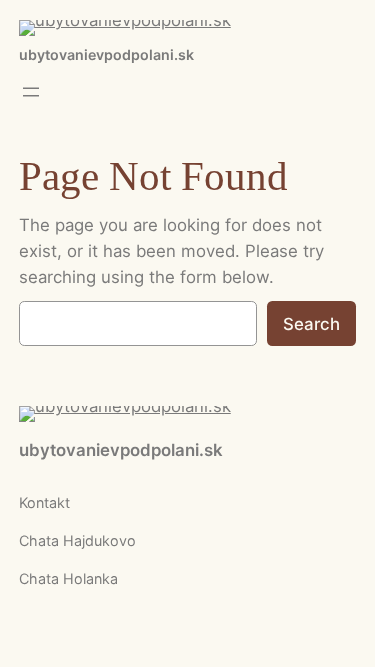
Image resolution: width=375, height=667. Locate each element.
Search (311, 324)
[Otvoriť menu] (31, 92)
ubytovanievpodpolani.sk (106, 54)
